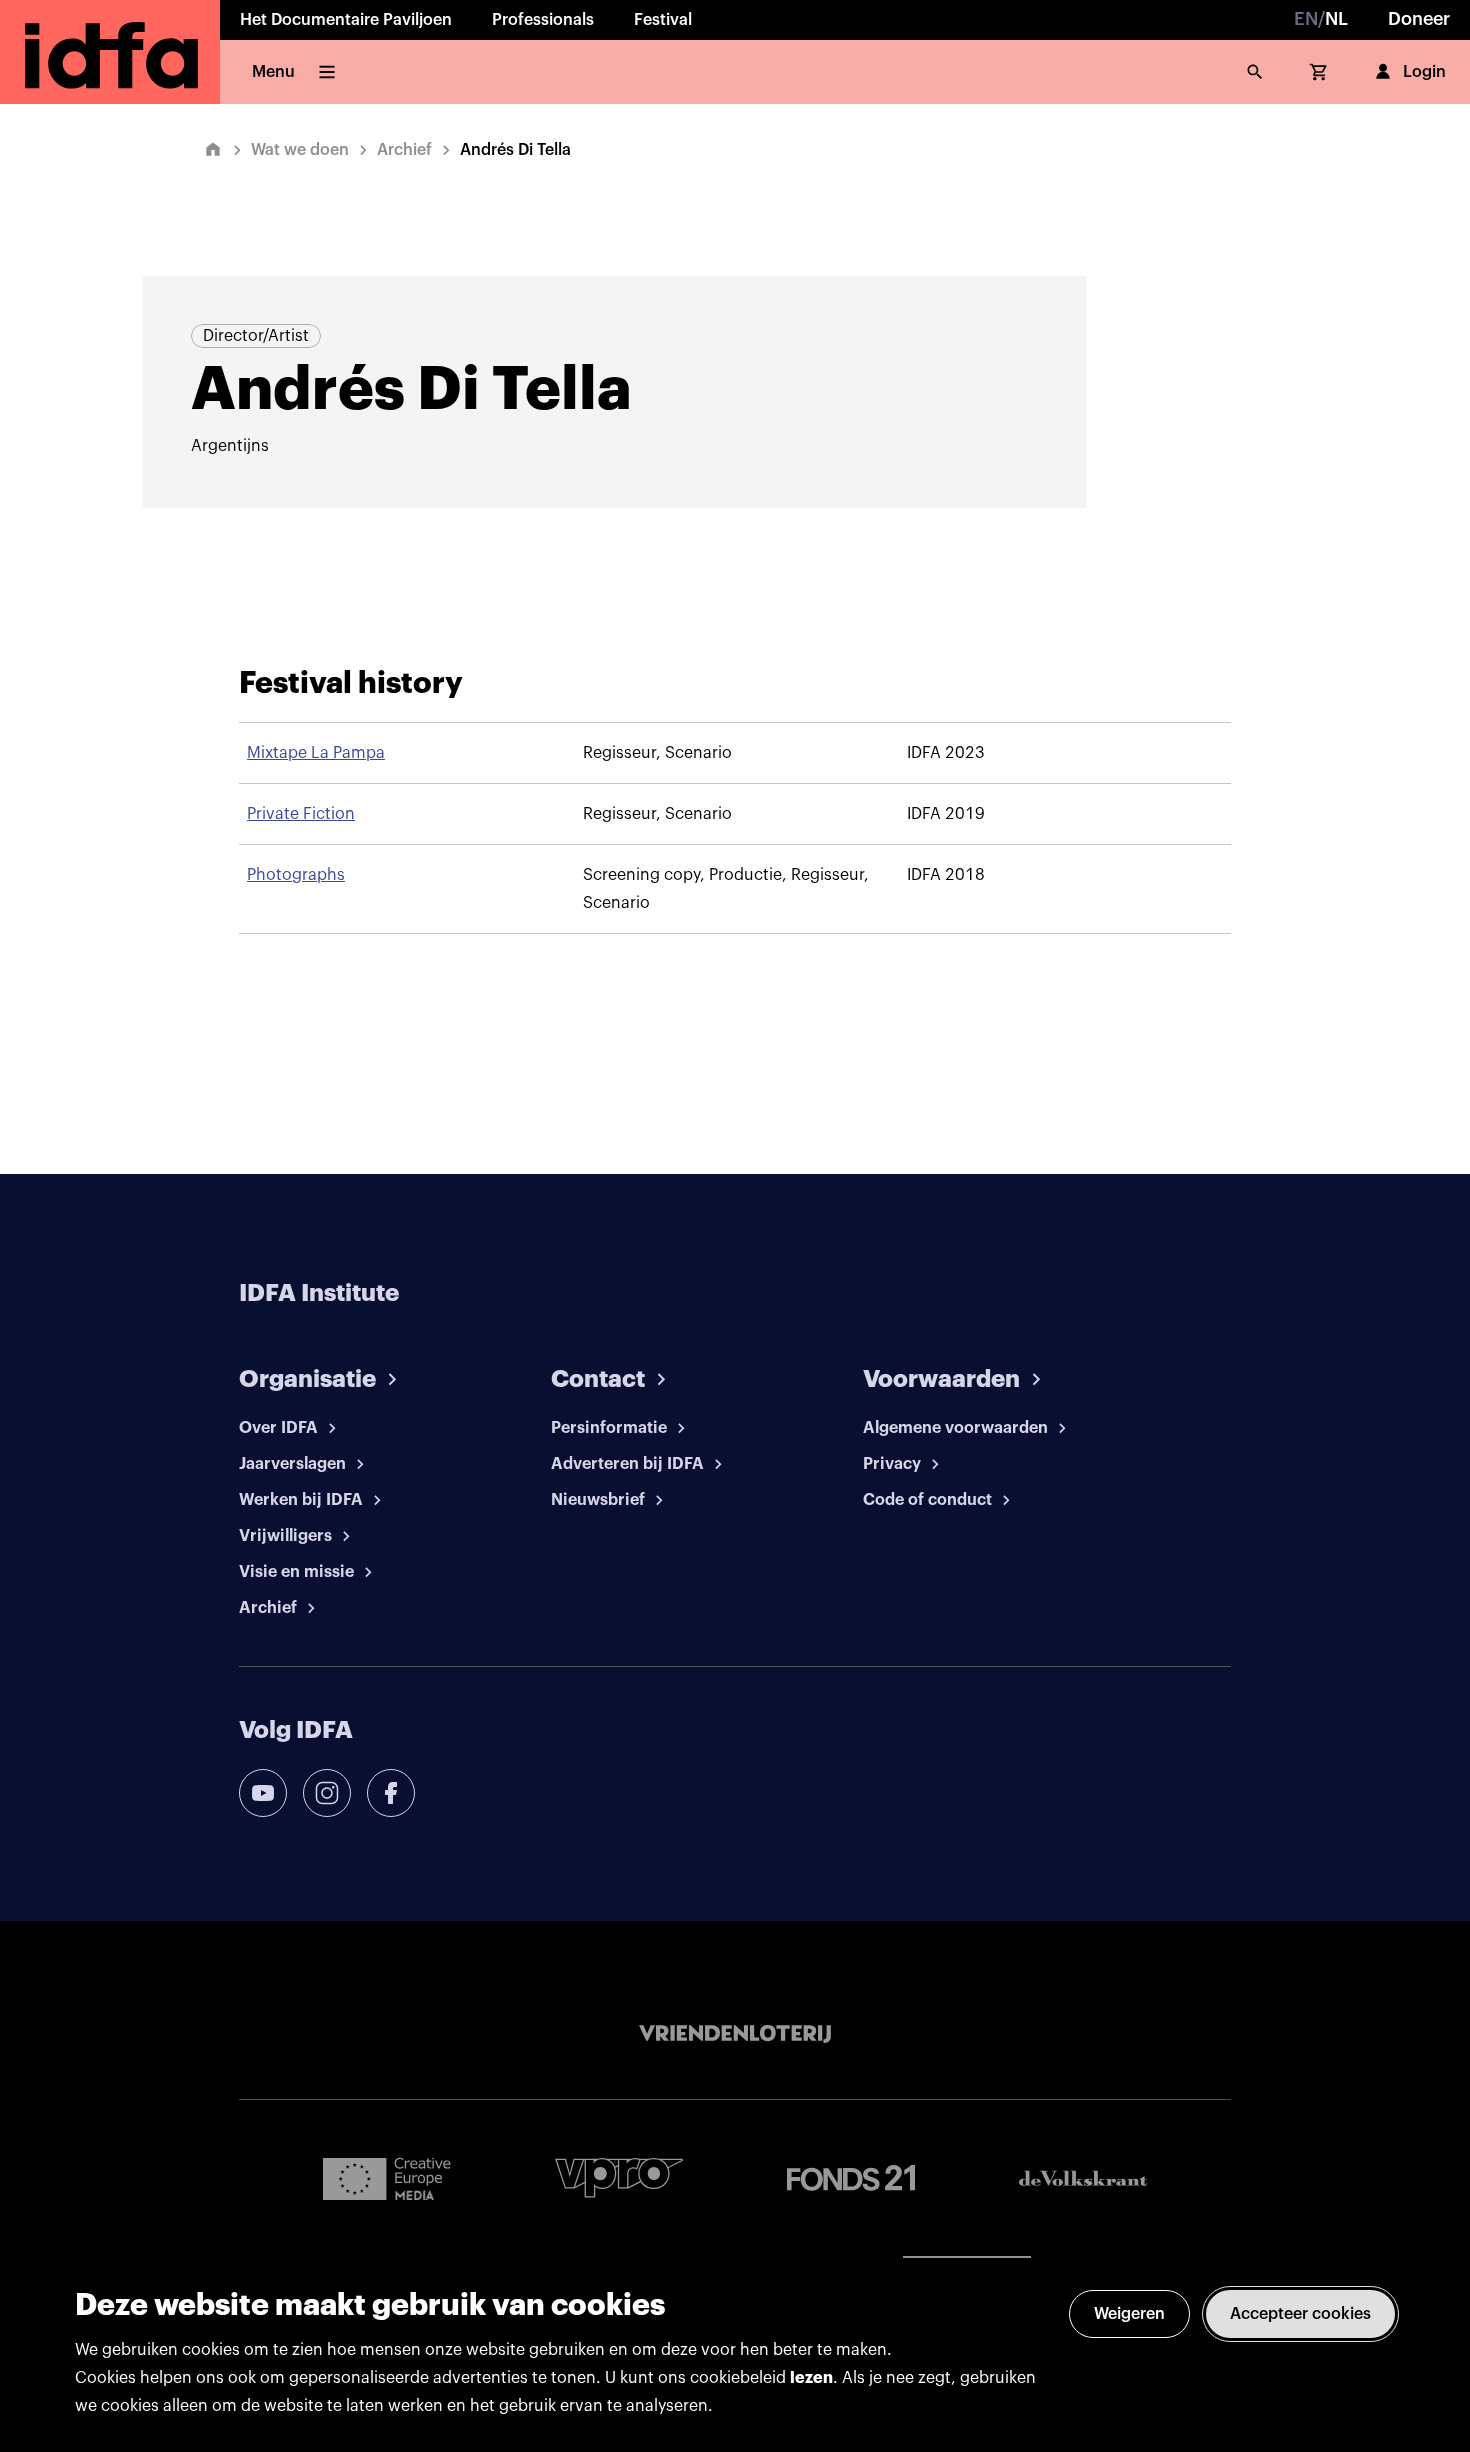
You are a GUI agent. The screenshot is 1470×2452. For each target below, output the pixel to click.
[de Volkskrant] (1083, 2178)
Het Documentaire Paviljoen (346, 20)
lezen (811, 2378)
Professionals (543, 20)
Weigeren (1129, 2314)
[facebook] (391, 1793)
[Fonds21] (851, 2178)
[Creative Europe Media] (387, 2178)
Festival (663, 20)
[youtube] (263, 1793)
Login (1424, 72)
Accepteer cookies (1300, 2314)
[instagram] (327, 1793)
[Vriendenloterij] (735, 2034)
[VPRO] (619, 2177)
